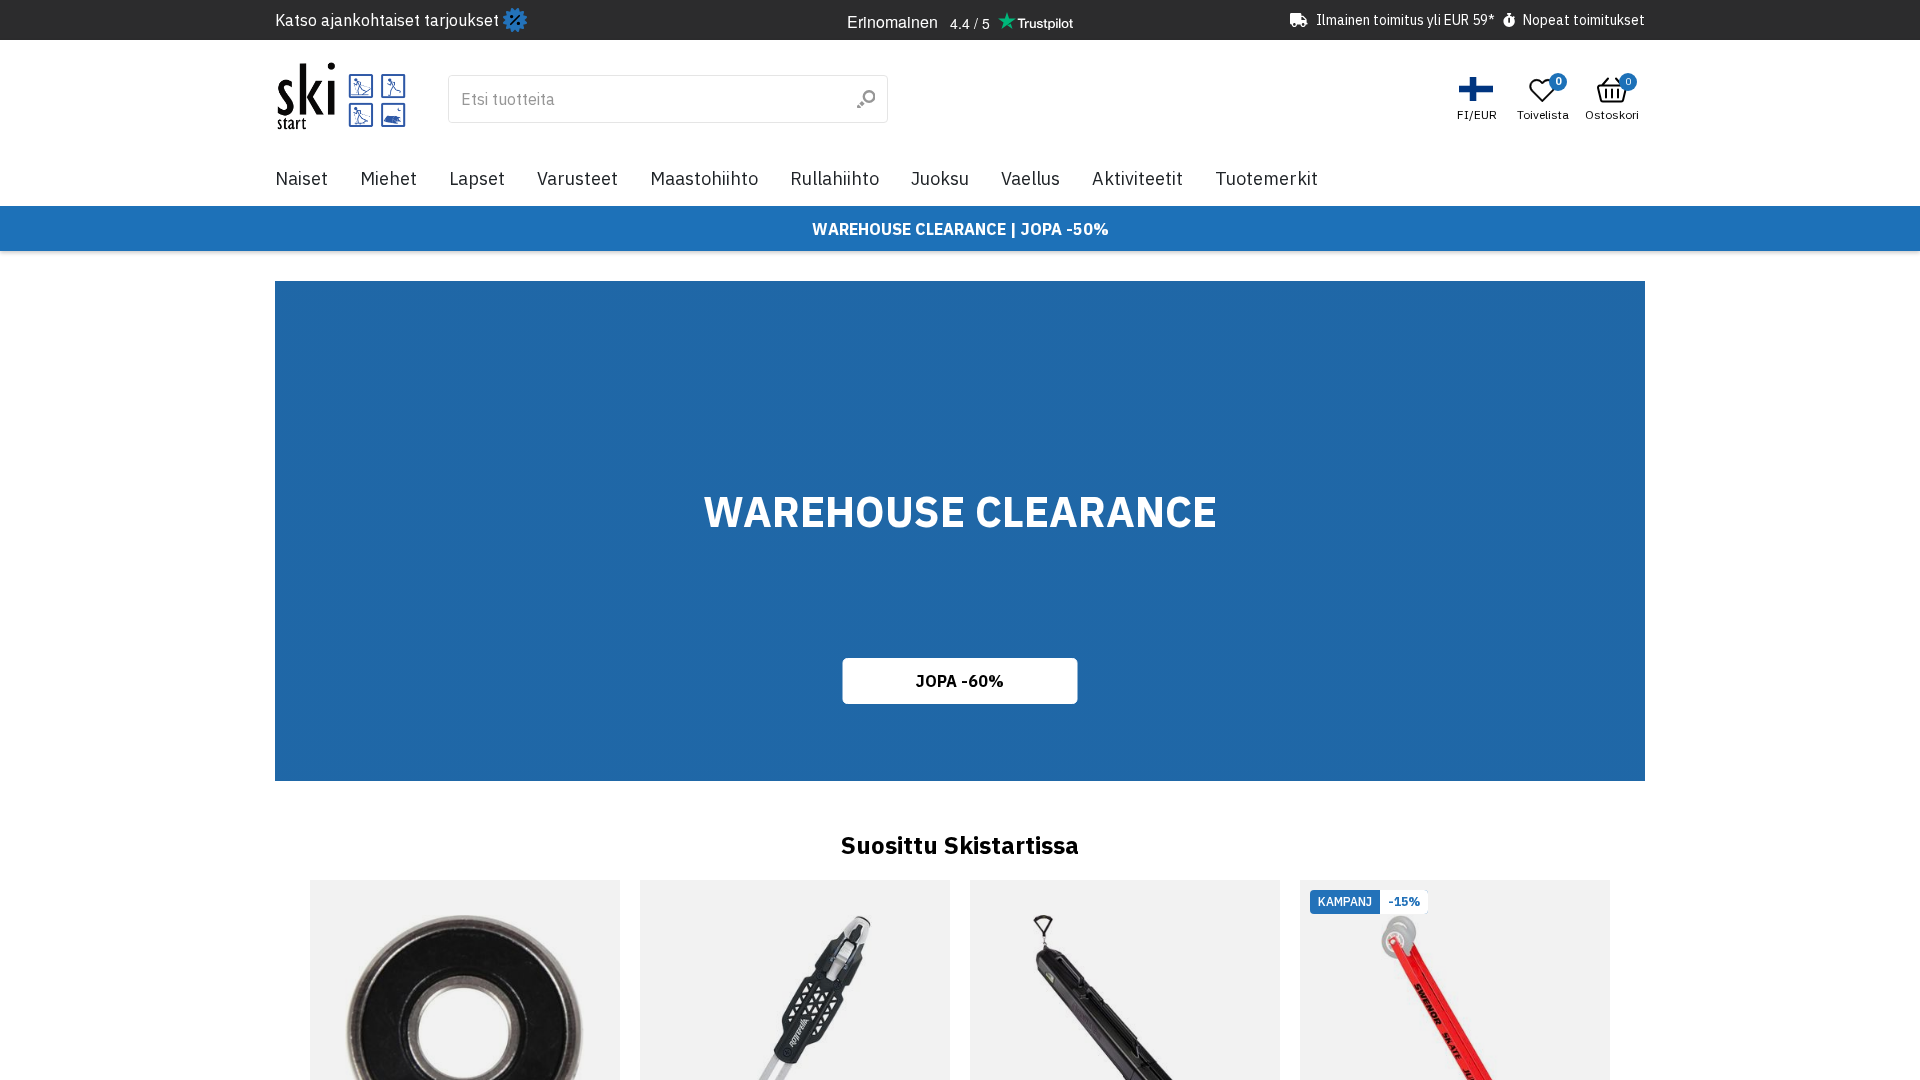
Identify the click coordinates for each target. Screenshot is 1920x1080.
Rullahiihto (834, 178)
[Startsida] (341, 96)
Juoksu (940, 178)
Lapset (477, 178)
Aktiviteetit (1137, 178)
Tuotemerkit (1266, 178)
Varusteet (577, 178)
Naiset (301, 178)
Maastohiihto (704, 178)
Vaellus (1030, 178)
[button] (1479, 99)
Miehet (388, 178)
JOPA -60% (960, 681)
